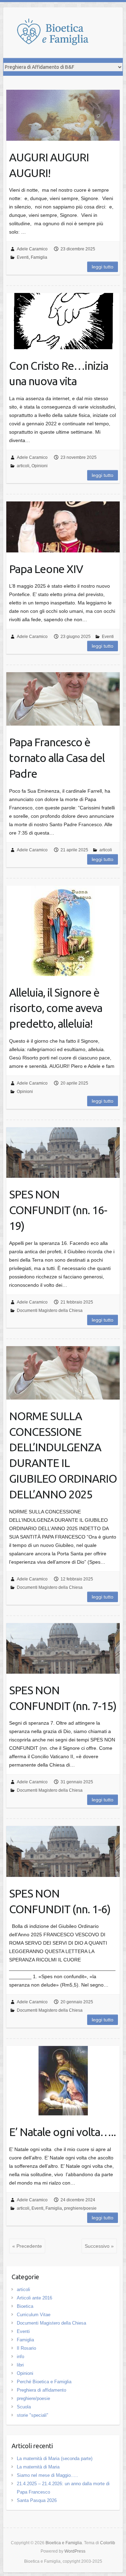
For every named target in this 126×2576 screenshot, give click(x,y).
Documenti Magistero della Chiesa (50, 1311)
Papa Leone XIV (46, 569)
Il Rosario (26, 2348)
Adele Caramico (32, 249)
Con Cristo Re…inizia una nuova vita (59, 373)
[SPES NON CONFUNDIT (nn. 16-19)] (63, 1153)
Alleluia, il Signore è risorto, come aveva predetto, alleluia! (56, 1008)
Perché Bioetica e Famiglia (44, 2382)
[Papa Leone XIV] (63, 527)
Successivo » (99, 2246)
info (20, 2357)
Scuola (24, 2407)
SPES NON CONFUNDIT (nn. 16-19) (58, 1210)
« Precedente (27, 2246)
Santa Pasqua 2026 (37, 2500)
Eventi (23, 257)
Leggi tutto (103, 267)
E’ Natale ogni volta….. (62, 2132)
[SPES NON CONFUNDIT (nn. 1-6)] (63, 1851)
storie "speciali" (33, 2415)
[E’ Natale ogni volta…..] (63, 2081)
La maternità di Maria (38, 2467)
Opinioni (40, 466)
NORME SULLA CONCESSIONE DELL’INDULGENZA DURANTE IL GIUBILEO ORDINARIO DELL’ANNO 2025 (63, 1455)
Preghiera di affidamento (41, 2390)
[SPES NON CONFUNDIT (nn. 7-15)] (63, 1648)
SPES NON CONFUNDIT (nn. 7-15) (63, 1698)
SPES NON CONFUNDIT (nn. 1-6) (60, 1901)
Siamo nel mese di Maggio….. (47, 2475)
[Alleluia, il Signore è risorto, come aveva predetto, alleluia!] (63, 931)
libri (20, 2365)
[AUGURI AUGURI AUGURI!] (63, 115)
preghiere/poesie (80, 2208)
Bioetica (25, 2306)
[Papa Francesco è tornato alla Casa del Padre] (63, 699)
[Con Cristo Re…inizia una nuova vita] (63, 321)
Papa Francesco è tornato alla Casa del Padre (57, 758)
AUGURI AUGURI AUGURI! (49, 165)
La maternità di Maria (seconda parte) (55, 2458)
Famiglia (39, 257)
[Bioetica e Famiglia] (59, 33)
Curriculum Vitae (34, 2315)
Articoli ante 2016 (34, 2298)
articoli (23, 466)
